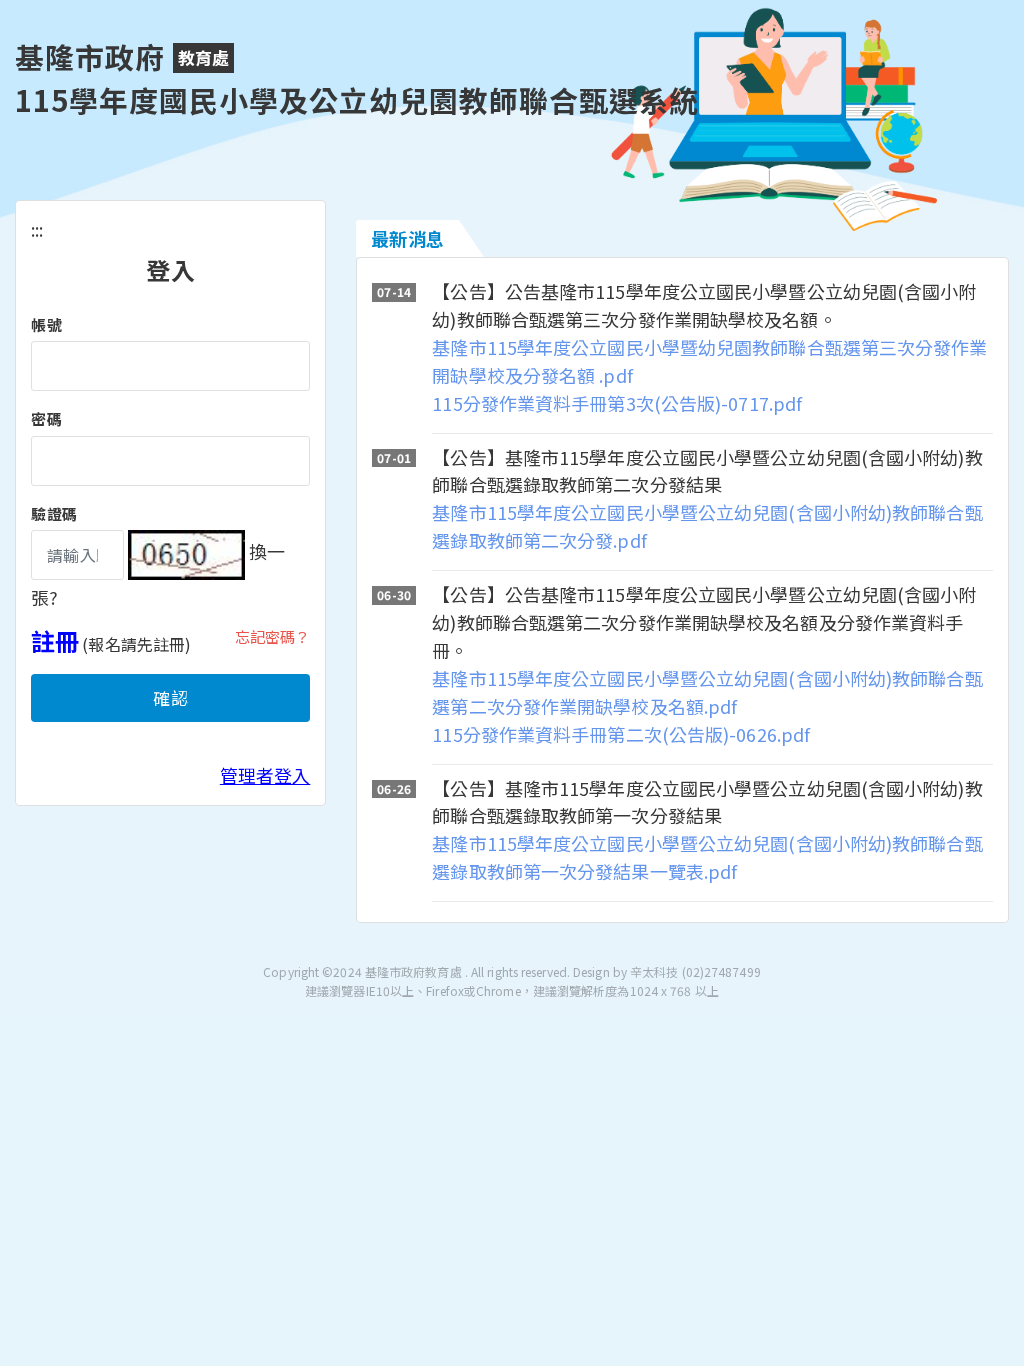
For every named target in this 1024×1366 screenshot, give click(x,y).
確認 (170, 697)
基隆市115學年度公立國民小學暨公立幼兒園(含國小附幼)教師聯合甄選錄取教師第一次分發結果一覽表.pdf (707, 857)
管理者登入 (265, 775)
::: (37, 229)
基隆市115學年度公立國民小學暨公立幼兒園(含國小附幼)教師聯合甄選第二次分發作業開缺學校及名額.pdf (707, 692)
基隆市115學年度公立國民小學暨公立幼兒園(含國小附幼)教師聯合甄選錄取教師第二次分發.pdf (707, 526)
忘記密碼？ (273, 636)
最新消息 (407, 238)
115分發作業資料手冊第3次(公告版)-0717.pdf (617, 403)
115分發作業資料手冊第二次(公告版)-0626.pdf (621, 734)
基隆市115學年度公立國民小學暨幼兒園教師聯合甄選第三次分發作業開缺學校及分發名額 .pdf (709, 361)
